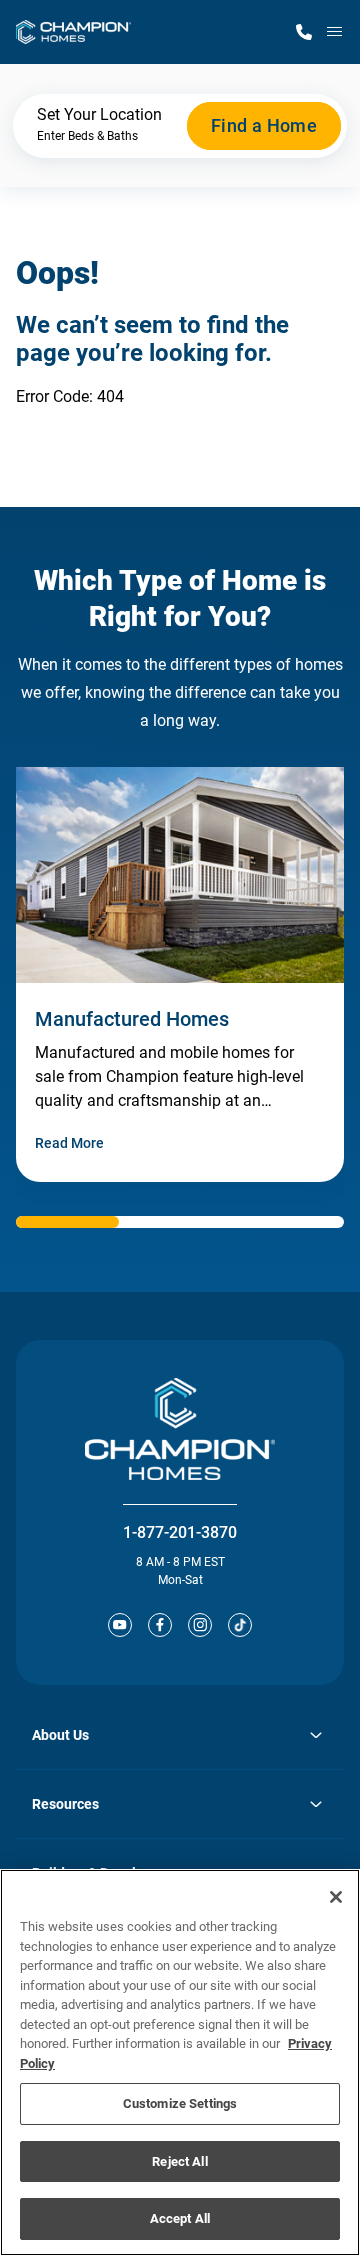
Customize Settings (180, 2103)
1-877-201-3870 (180, 1532)
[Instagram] (200, 1625)
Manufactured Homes (132, 1019)
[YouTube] (120, 1625)
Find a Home (264, 125)
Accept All (180, 2218)
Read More (69, 1143)
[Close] (336, 1897)
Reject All (179, 2161)
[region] (180, 2062)
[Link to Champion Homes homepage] (73, 32)
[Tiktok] (240, 1625)
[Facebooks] (160, 1625)
